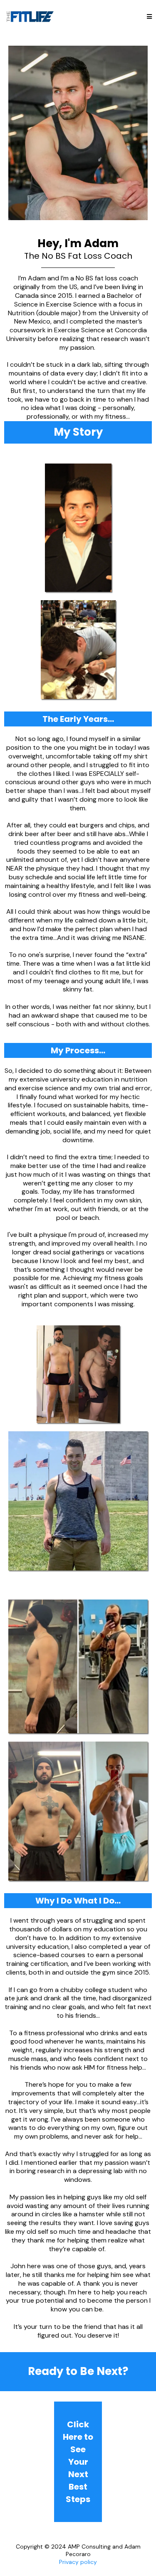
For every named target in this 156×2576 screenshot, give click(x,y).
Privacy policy (78, 2562)
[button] (149, 17)
